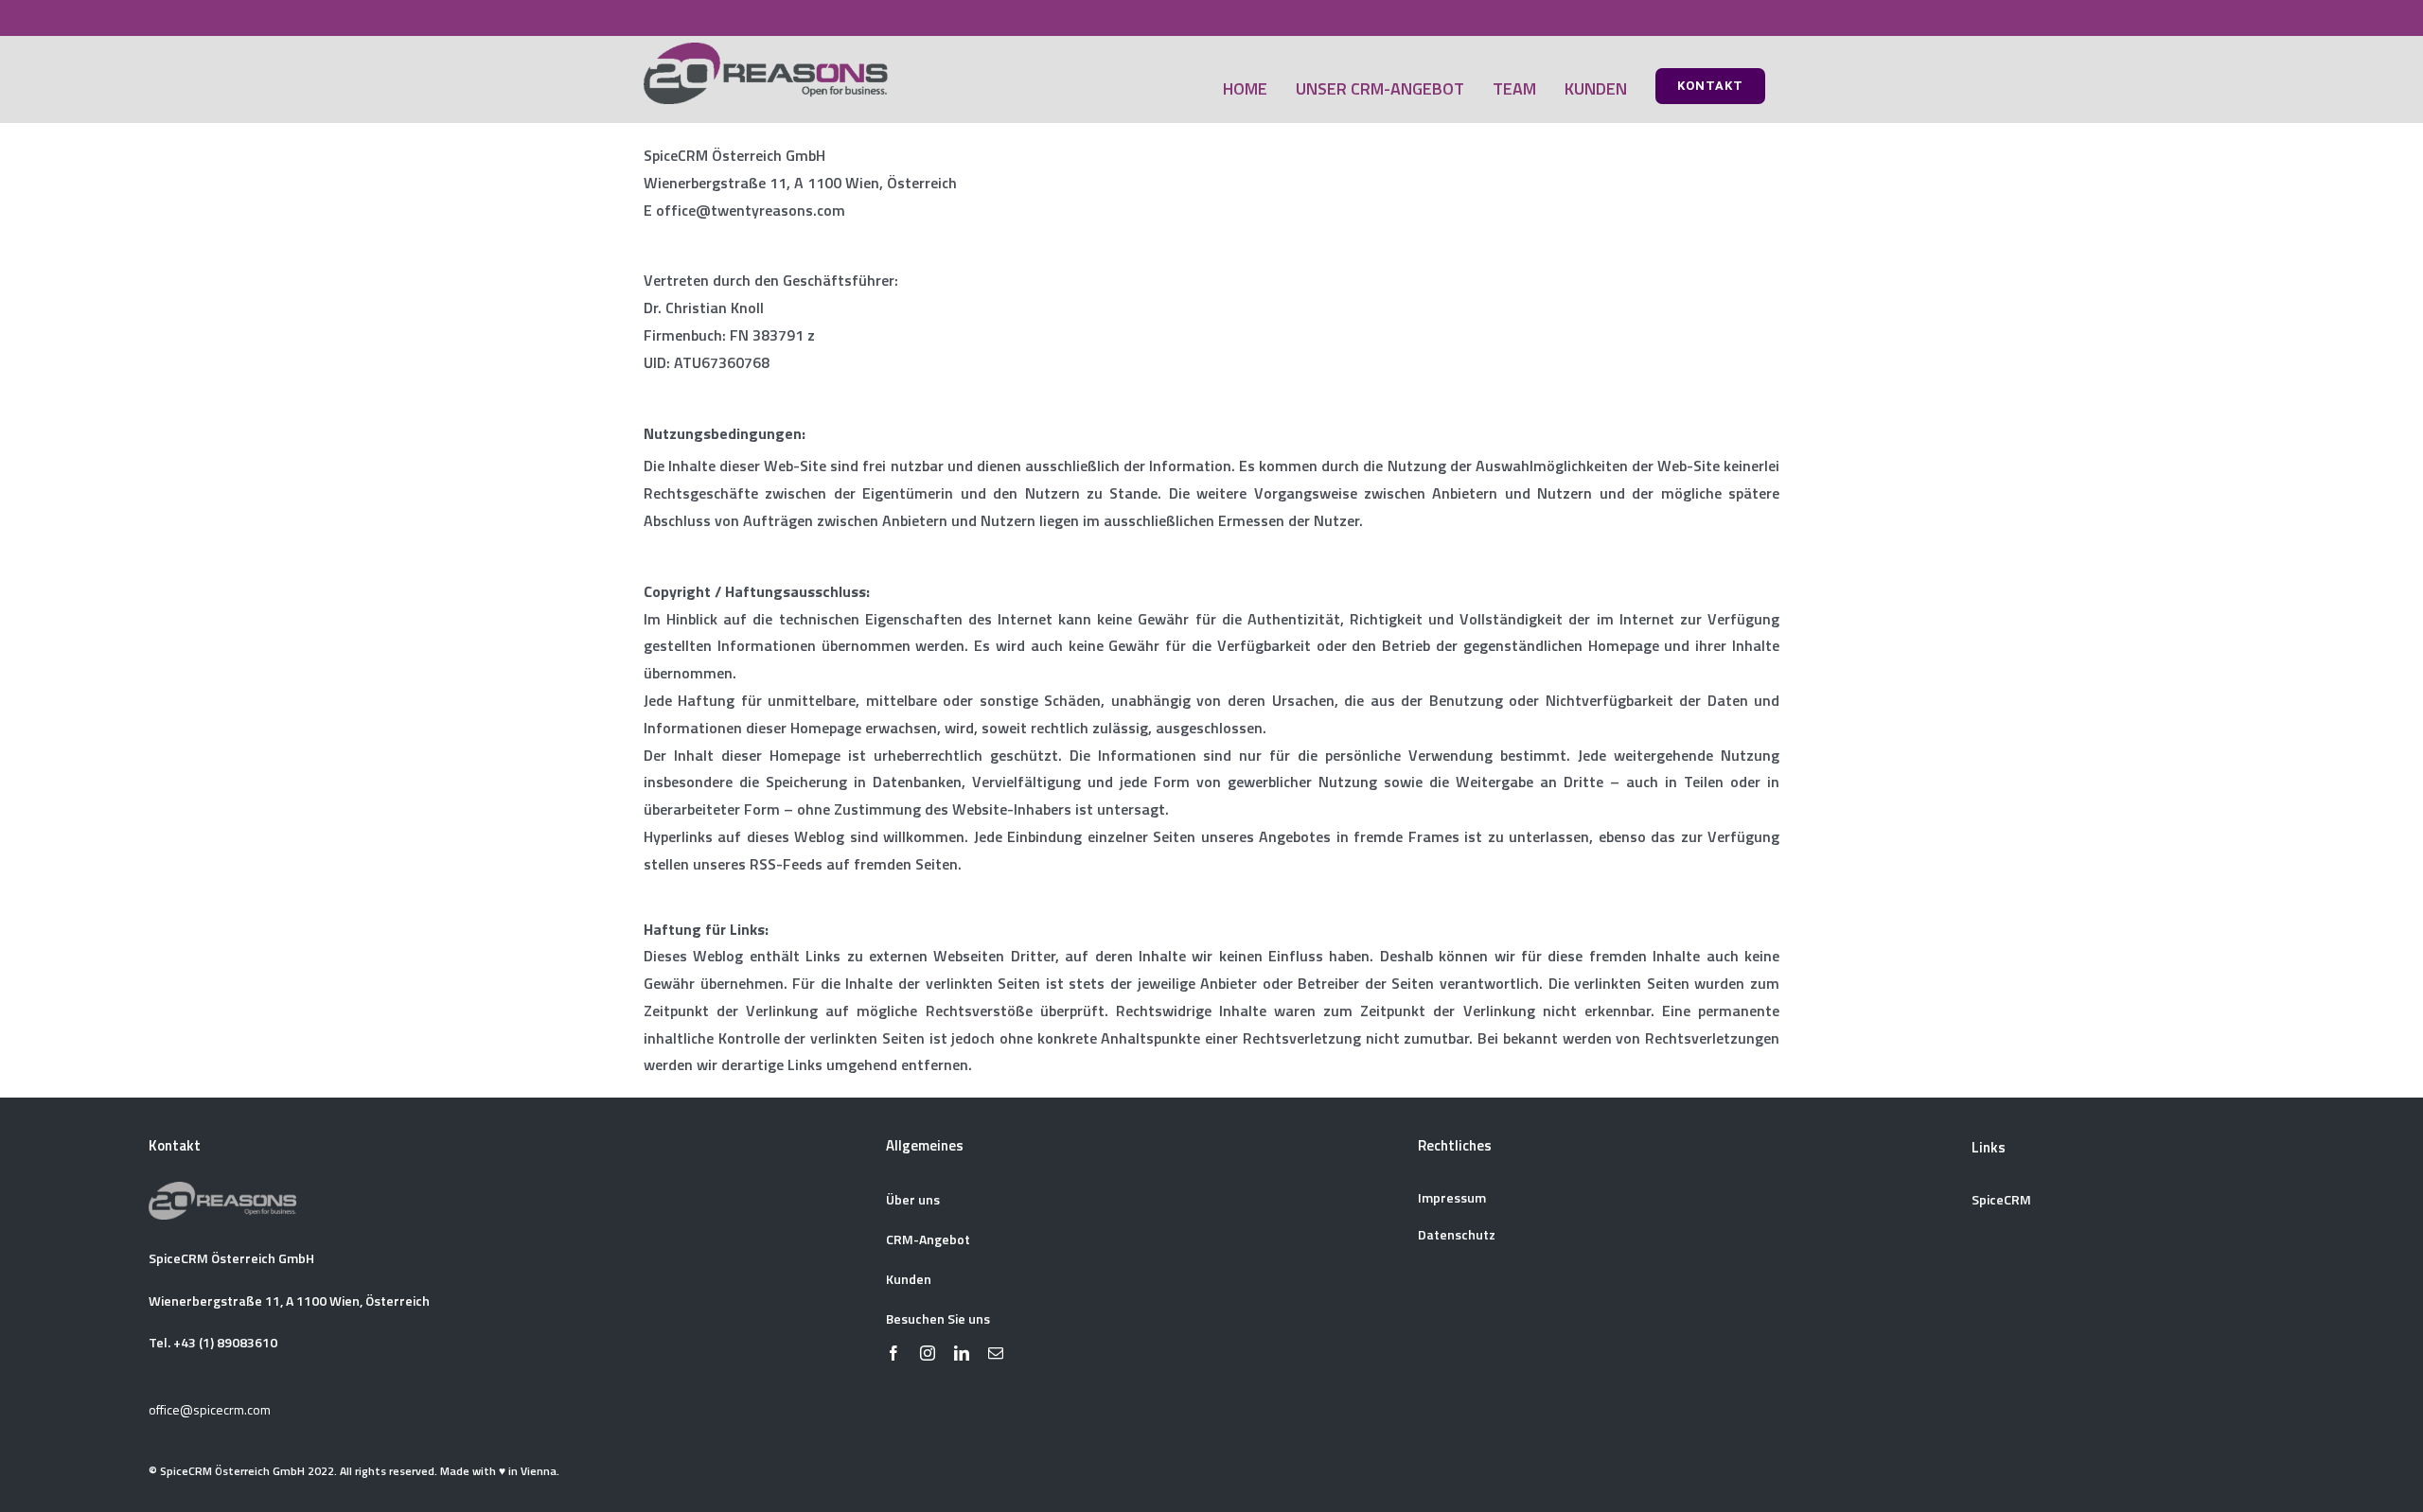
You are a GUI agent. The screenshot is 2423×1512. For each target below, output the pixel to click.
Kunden (909, 1279)
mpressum (1454, 1197)
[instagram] (928, 1353)
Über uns (913, 1199)
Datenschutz (1457, 1234)
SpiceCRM (2001, 1199)
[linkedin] (962, 1353)
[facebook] (893, 1353)
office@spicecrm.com (210, 1409)
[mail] (996, 1353)
